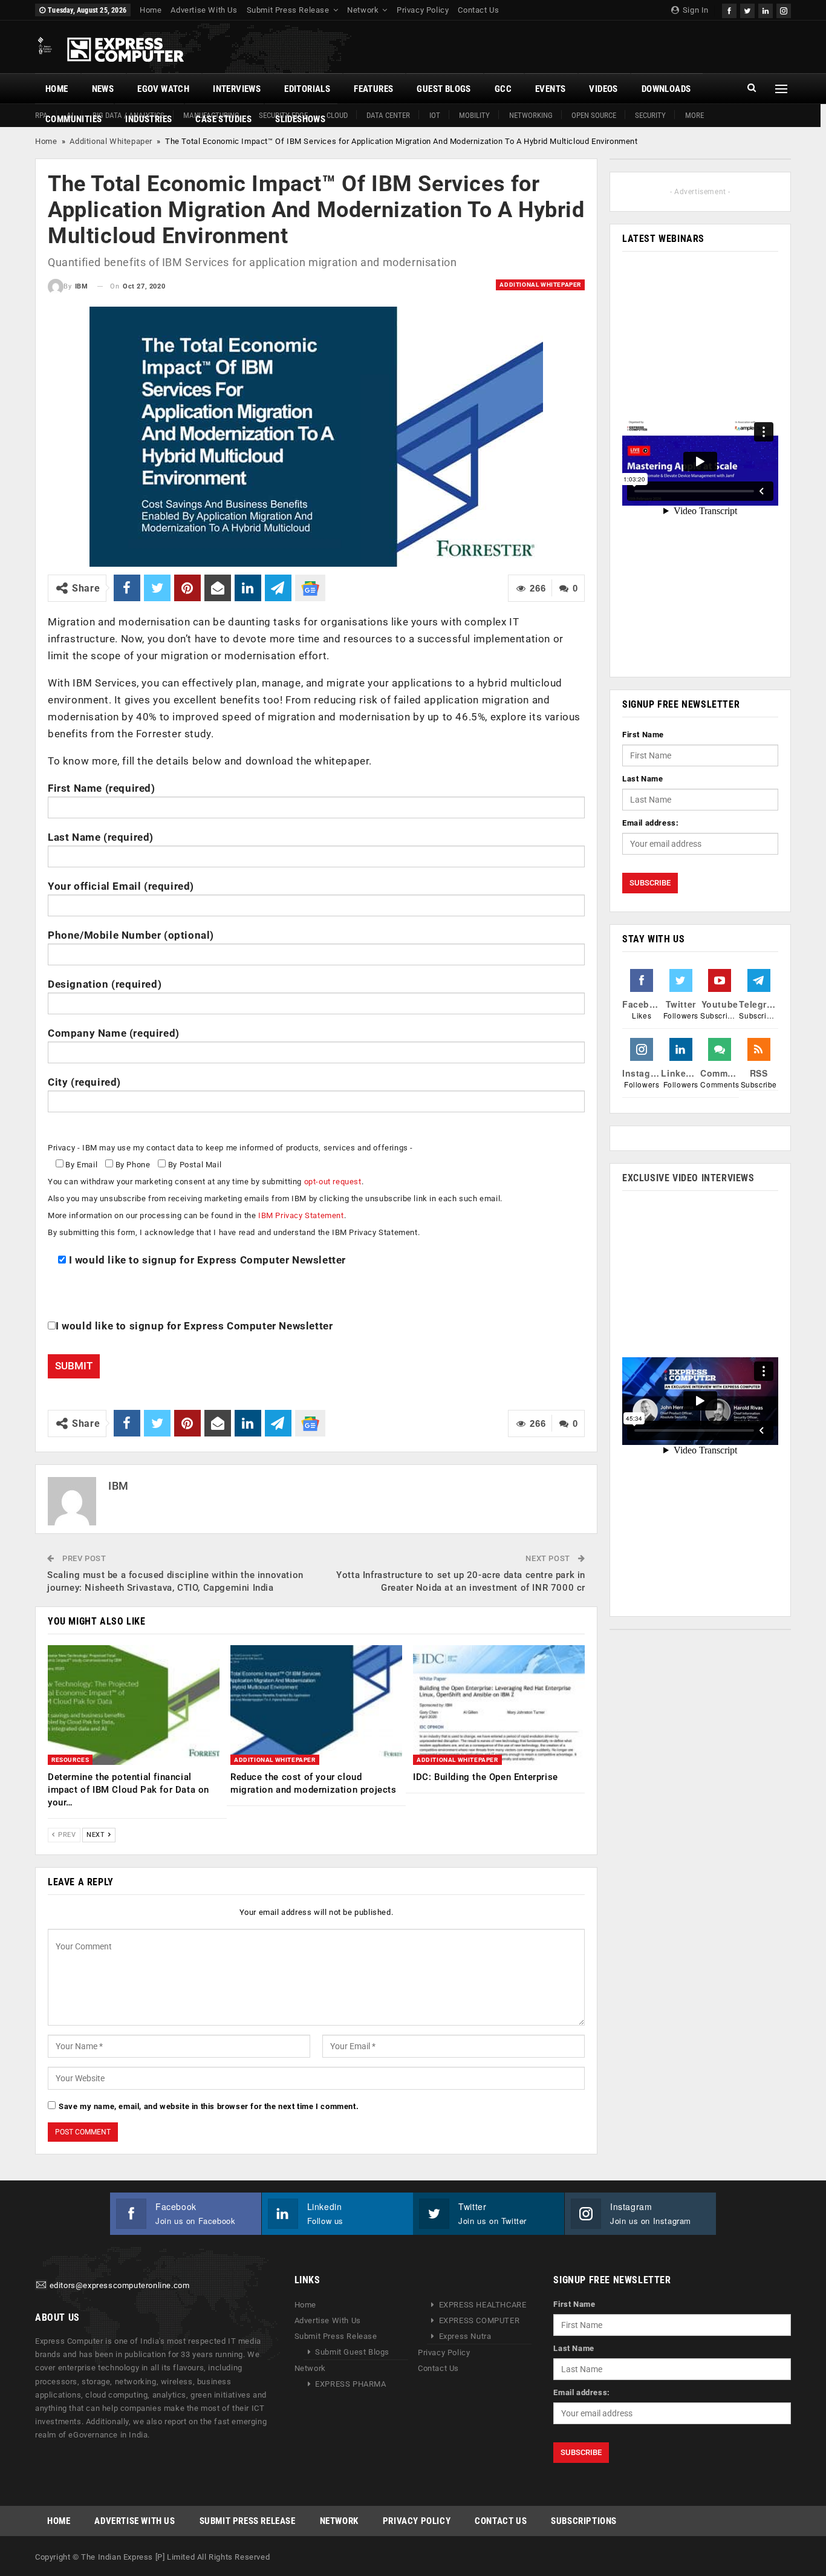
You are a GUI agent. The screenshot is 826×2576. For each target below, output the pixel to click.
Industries (148, 119)
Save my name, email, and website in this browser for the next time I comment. (209, 2106)
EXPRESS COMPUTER (480, 2320)
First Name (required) (102, 788)
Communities (73, 119)
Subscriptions (584, 2521)
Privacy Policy (423, 10)
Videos (603, 89)
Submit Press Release (288, 10)
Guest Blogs (444, 89)
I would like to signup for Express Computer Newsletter (206, 1260)
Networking (531, 115)
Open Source (594, 115)
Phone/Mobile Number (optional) (131, 935)
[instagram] (784, 9)
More (694, 115)
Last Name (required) (101, 837)
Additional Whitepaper (111, 141)
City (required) (84, 1082)
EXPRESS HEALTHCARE (483, 2305)
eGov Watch (163, 89)
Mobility (474, 115)
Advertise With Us (204, 10)
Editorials (307, 89)
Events (550, 89)
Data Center (388, 115)
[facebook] (729, 9)
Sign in (694, 10)
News (103, 89)
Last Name (642, 779)
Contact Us (478, 10)
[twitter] (747, 9)
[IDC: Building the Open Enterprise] (499, 1705)
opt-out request (333, 1182)
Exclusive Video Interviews (688, 1178)
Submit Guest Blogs (352, 2352)
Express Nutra (465, 2336)
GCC (503, 89)
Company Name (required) (114, 1033)
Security (650, 115)
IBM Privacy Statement (301, 1215)
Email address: (650, 823)
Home (151, 10)
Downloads (666, 89)
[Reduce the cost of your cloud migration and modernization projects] (316, 1705)
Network (363, 10)
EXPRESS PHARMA (350, 2384)
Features (373, 89)
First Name (643, 735)
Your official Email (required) (121, 886)
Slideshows (300, 119)
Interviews (237, 89)
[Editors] (41, 2286)
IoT (435, 115)
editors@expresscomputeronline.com (120, 2286)
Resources (70, 1760)
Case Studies (223, 119)
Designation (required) (105, 984)
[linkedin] (766, 9)
